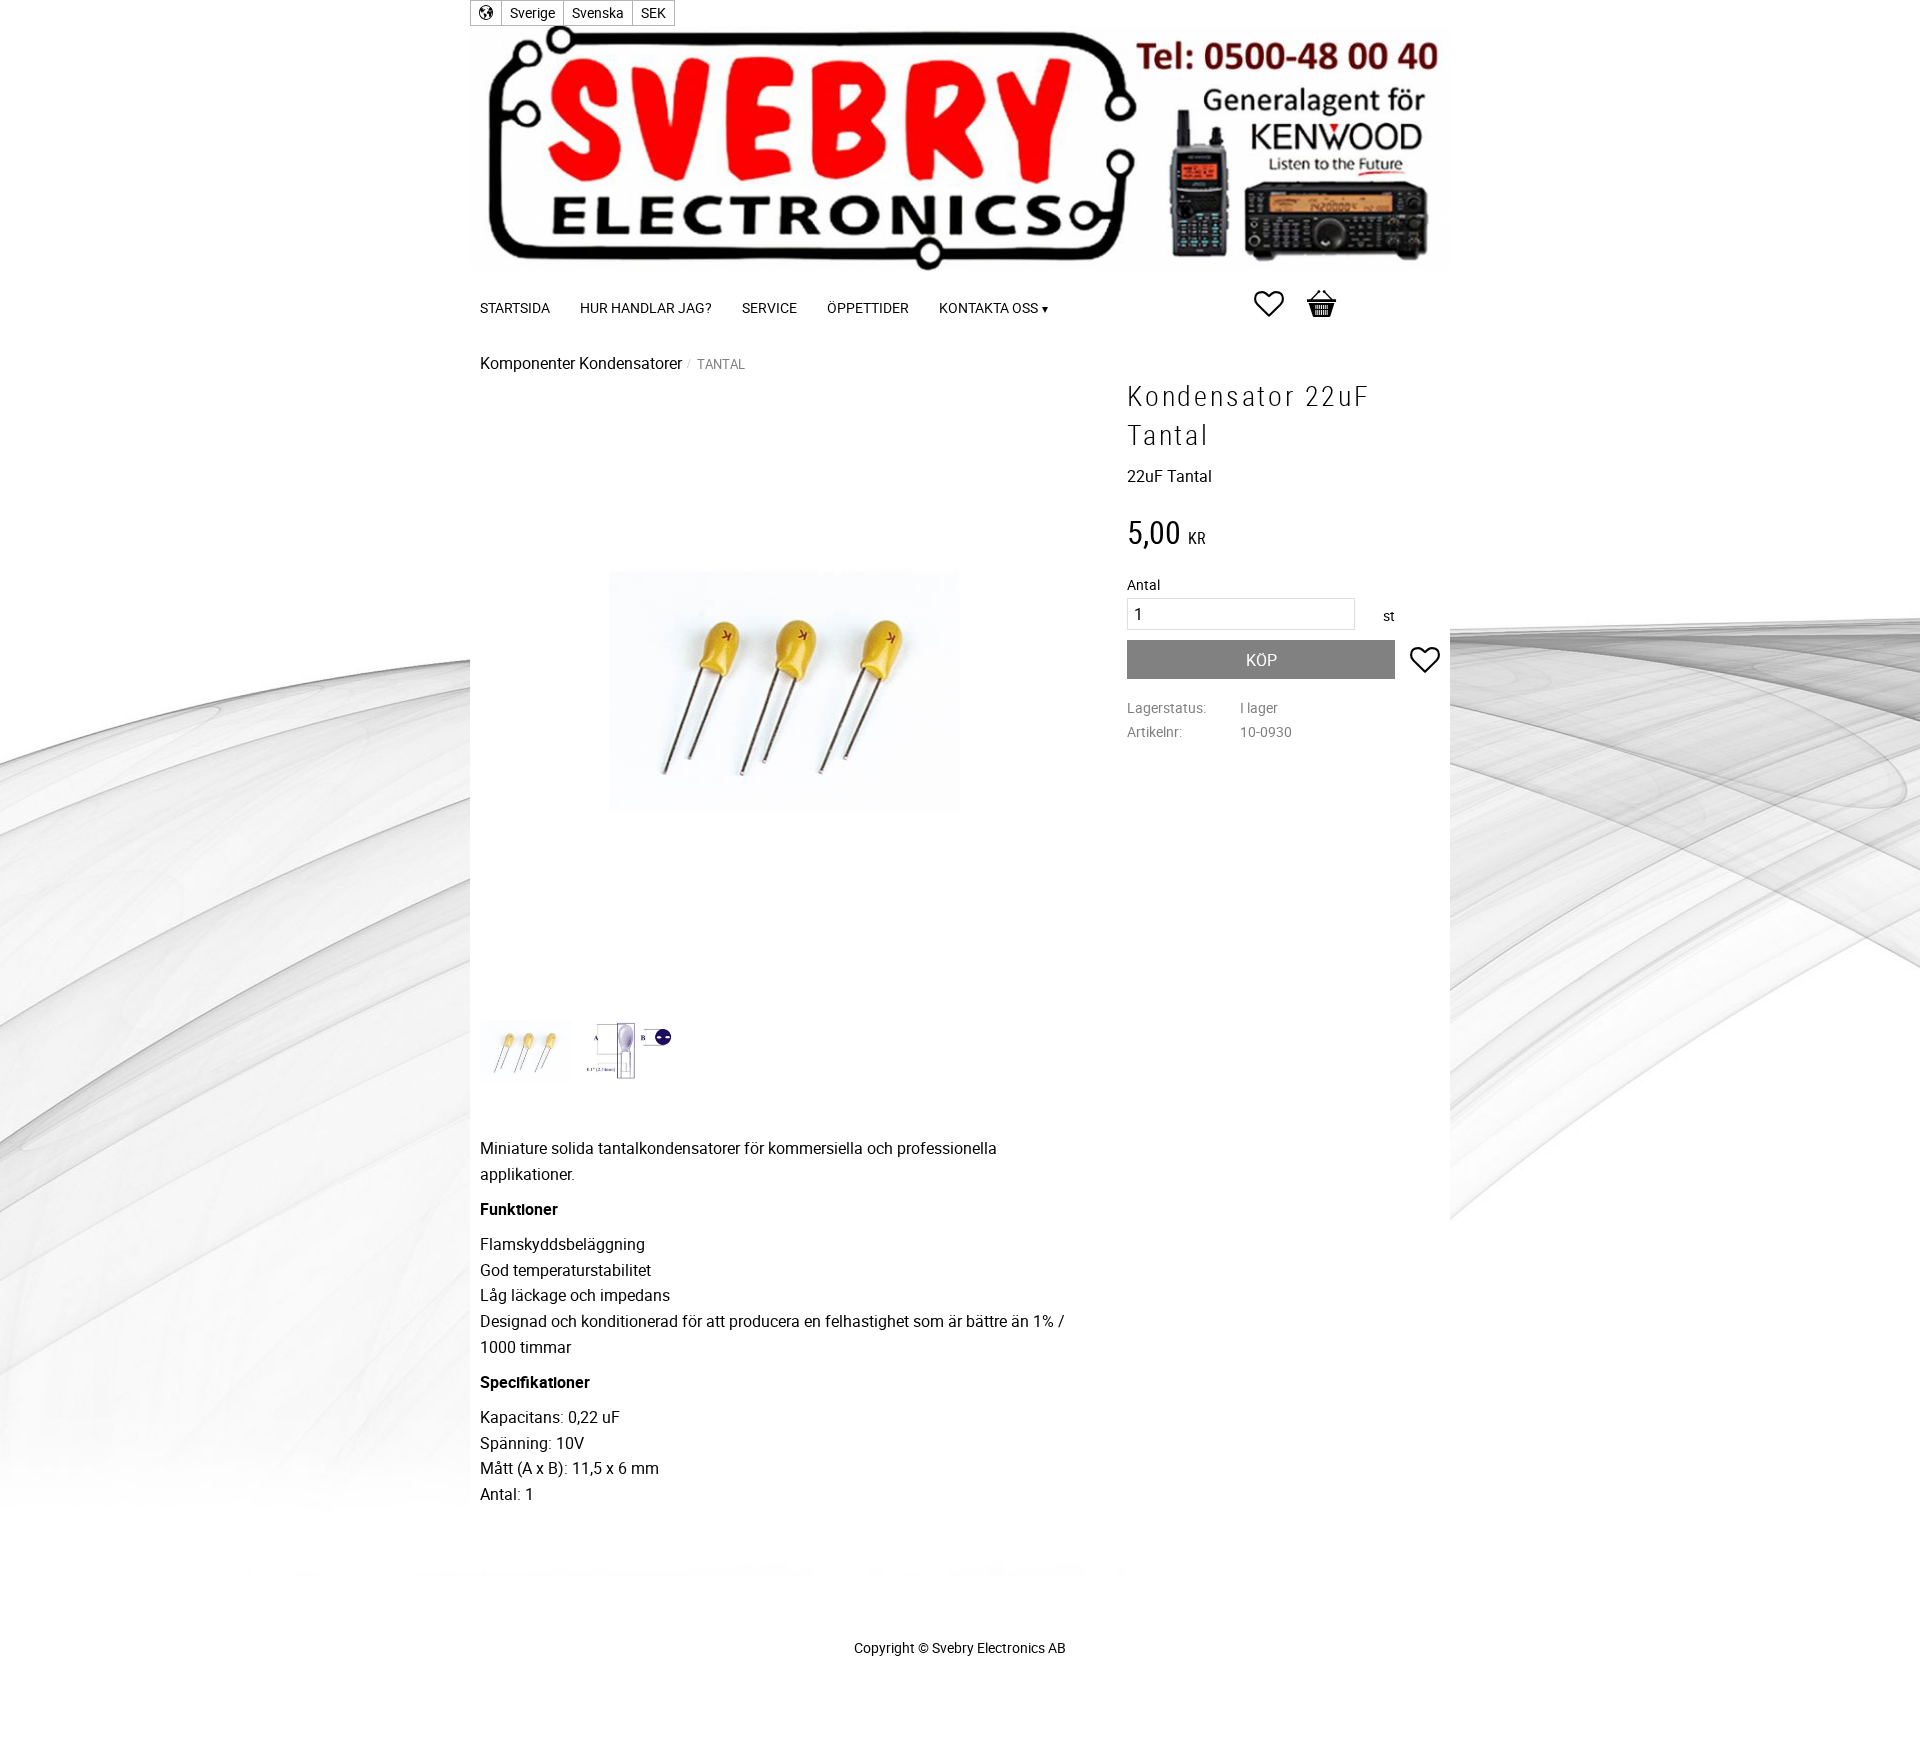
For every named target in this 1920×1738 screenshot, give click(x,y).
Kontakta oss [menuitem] (988, 307)
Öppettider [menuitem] (868, 307)
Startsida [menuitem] (515, 307)
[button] (1279, 304)
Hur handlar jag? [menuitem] (646, 307)
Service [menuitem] (769, 307)
